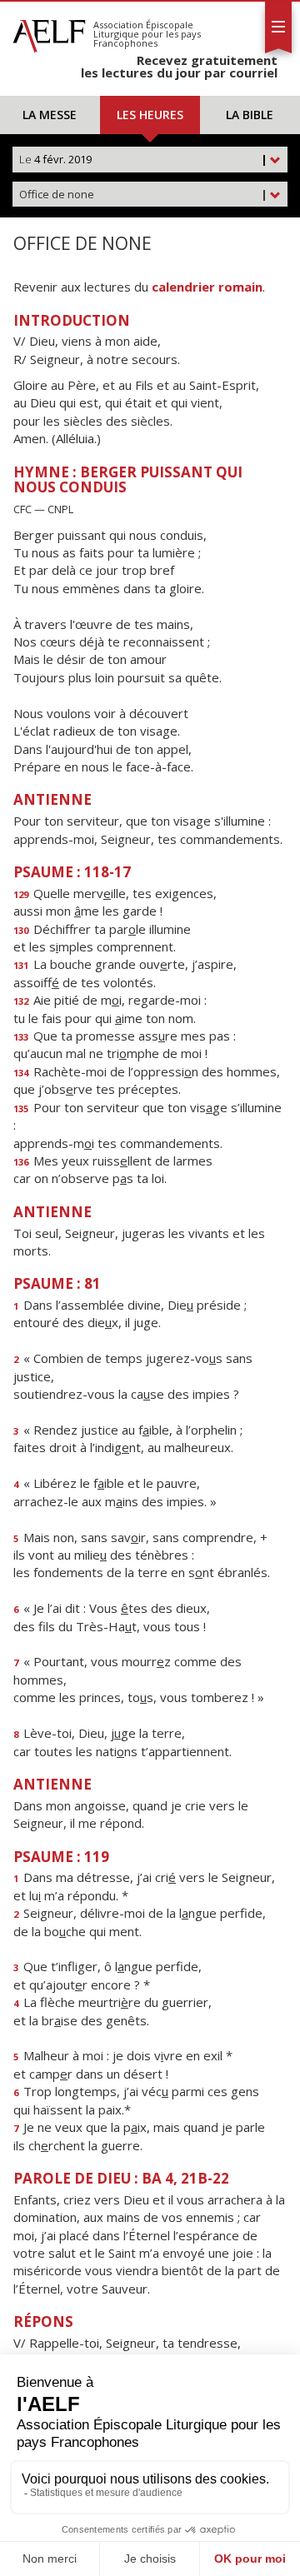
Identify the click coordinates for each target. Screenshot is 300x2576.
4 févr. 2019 (143, 159)
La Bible (250, 115)
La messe (50, 115)
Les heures (150, 115)
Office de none (143, 194)
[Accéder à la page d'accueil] (49, 32)
